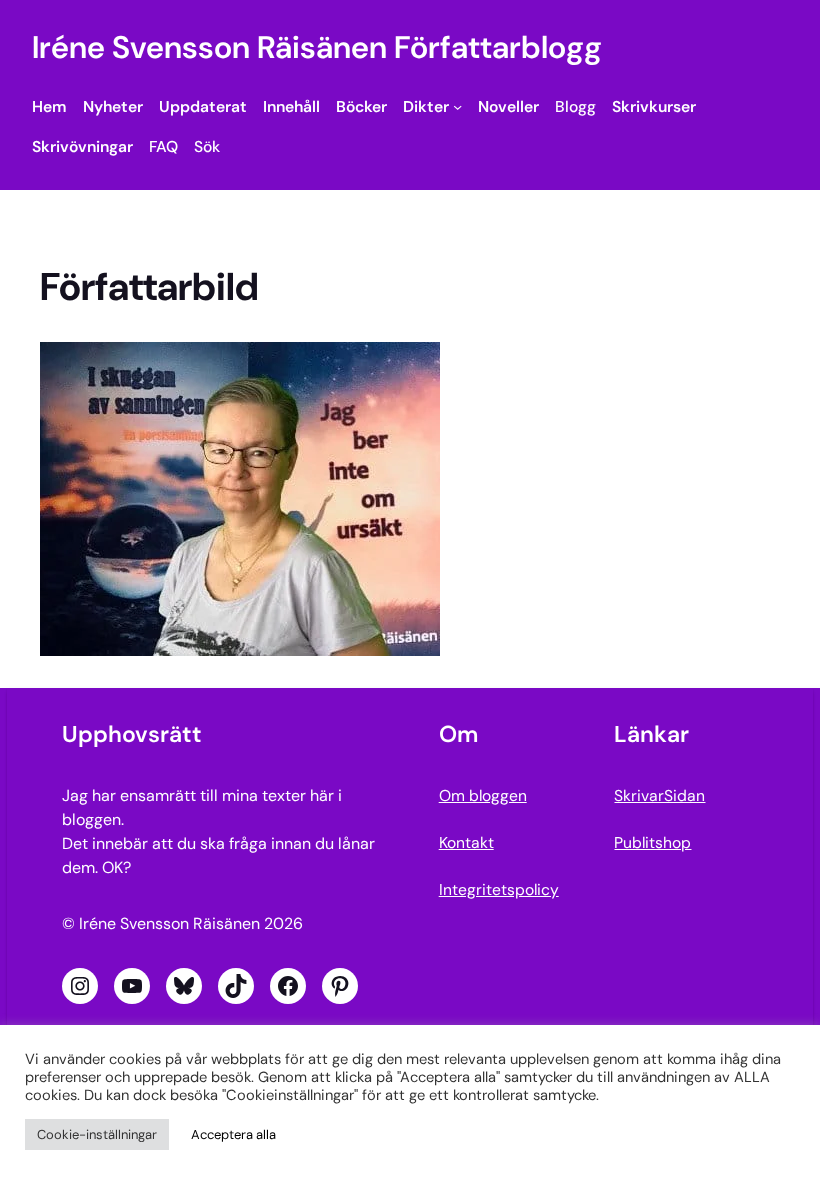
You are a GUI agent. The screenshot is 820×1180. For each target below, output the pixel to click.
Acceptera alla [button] (233, 1134)
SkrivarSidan (659, 795)
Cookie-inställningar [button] (97, 1134)
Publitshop (652, 842)
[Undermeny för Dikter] (457, 106)
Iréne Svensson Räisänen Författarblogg (317, 47)
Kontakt (466, 842)
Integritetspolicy (499, 889)
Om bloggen (483, 795)
